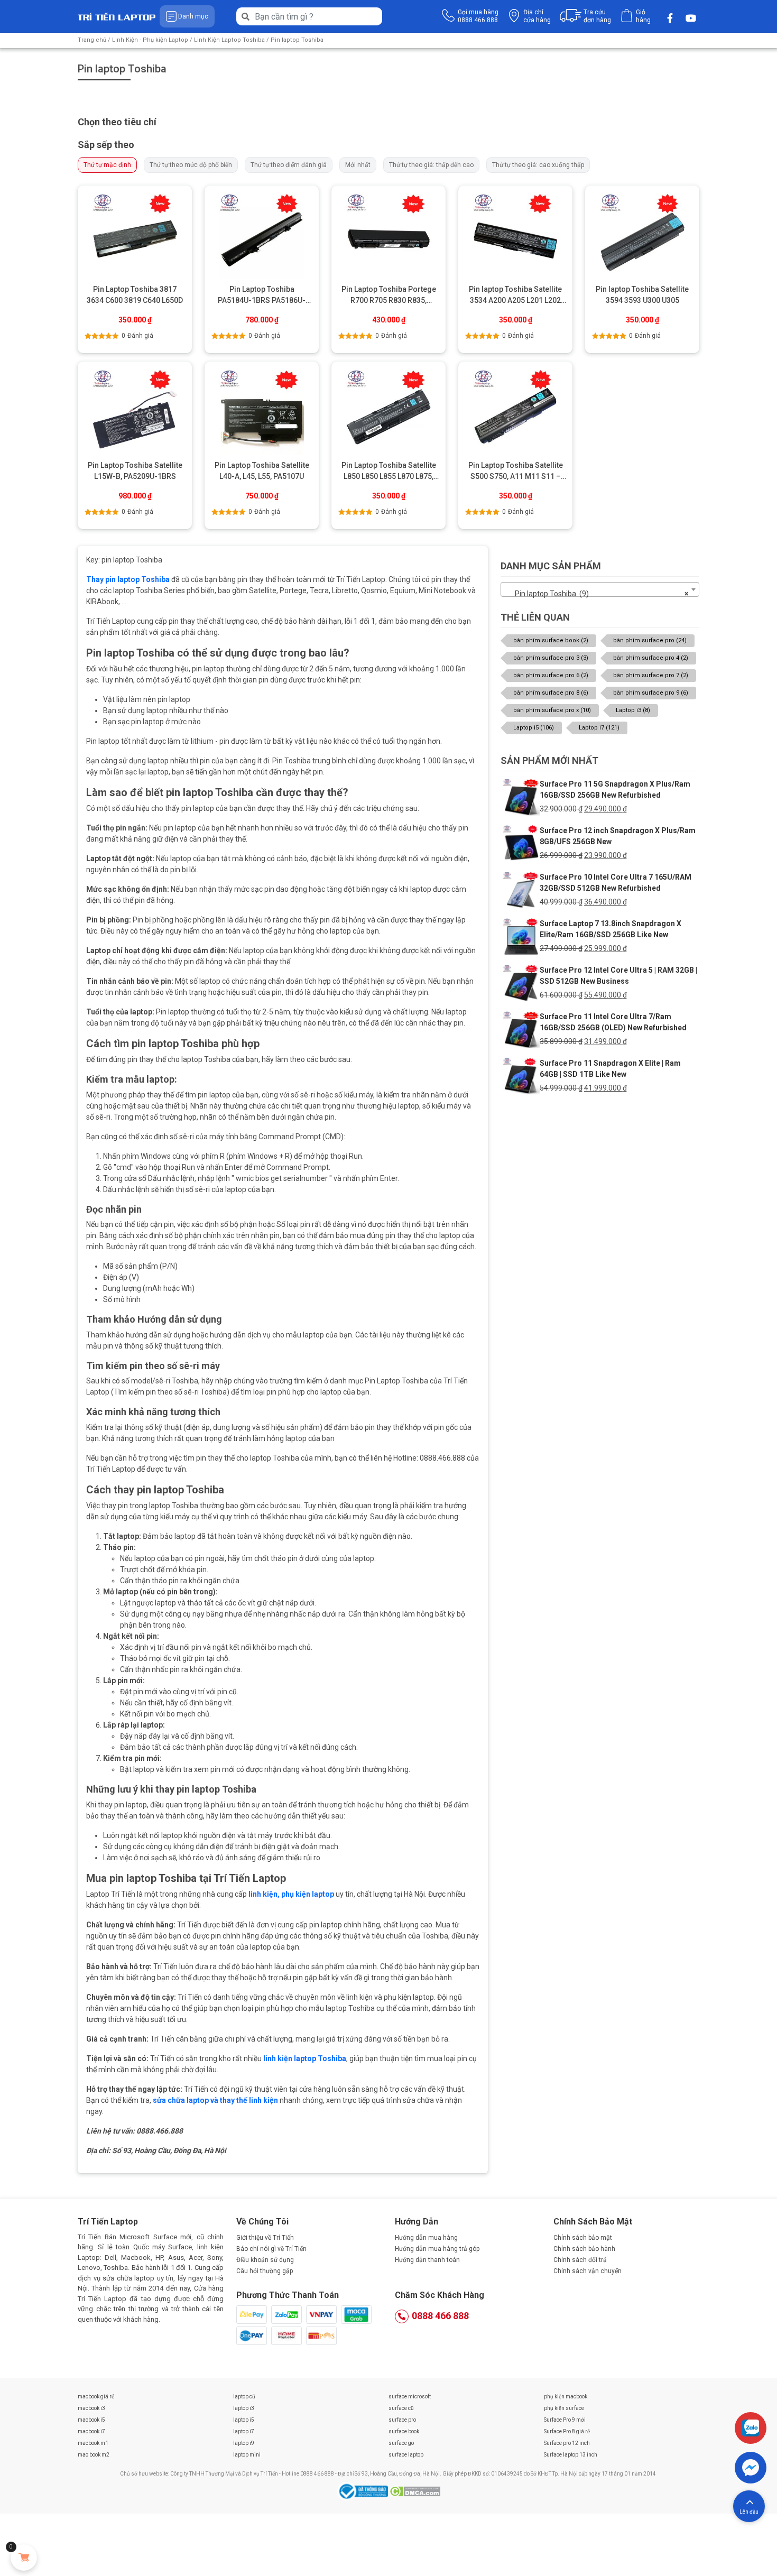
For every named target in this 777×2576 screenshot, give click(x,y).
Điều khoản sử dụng (265, 2260)
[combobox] (600, 589)
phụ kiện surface (564, 2408)
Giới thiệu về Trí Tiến (265, 2238)
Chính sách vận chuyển (588, 2271)
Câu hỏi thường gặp (265, 2271)
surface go (401, 2443)
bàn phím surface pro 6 (551, 675)
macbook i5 (91, 2420)
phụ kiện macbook (566, 2397)
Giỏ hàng (643, 16)
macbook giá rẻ (96, 2397)
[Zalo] (751, 2428)
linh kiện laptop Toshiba (305, 2058)
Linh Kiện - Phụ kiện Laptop (150, 40)
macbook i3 (91, 2408)
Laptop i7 (599, 728)
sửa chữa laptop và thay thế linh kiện (215, 2100)
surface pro (402, 2420)
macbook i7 (91, 2431)
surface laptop (406, 2455)
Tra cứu (597, 16)
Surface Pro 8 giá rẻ (567, 2431)
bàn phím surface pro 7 (651, 675)
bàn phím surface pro (650, 640)
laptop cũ (244, 2397)
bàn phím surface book (551, 640)
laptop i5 (244, 2420)
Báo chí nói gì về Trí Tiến (271, 2249)
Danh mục (193, 16)
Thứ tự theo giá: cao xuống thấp (538, 165)
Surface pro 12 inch (567, 2443)
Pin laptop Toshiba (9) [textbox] (597, 594)
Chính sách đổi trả (580, 2260)
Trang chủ (92, 40)
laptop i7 (244, 2431)
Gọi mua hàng (478, 16)
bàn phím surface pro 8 (551, 693)
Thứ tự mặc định (107, 165)
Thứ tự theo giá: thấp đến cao (431, 165)
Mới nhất (358, 165)
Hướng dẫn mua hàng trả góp (437, 2249)
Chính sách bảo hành (584, 2249)
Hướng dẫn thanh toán (427, 2260)
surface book (404, 2431)
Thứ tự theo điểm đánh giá (289, 165)
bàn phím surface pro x (552, 710)
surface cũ (401, 2408)
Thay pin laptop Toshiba (128, 579)
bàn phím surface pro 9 (651, 693)
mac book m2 (94, 2455)
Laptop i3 (633, 710)
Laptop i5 (534, 728)
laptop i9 (244, 2443)
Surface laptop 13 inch (571, 2455)
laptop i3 (244, 2408)
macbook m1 (93, 2443)
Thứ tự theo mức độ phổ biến (191, 165)
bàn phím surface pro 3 (551, 658)
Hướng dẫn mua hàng (426, 2238)
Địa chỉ (537, 16)
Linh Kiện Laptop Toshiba (229, 40)
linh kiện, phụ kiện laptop (291, 1894)
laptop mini (247, 2455)
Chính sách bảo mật (583, 2238)
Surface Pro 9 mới (565, 2420)
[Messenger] (751, 2468)
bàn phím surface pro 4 (651, 658)
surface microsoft (410, 2397)
